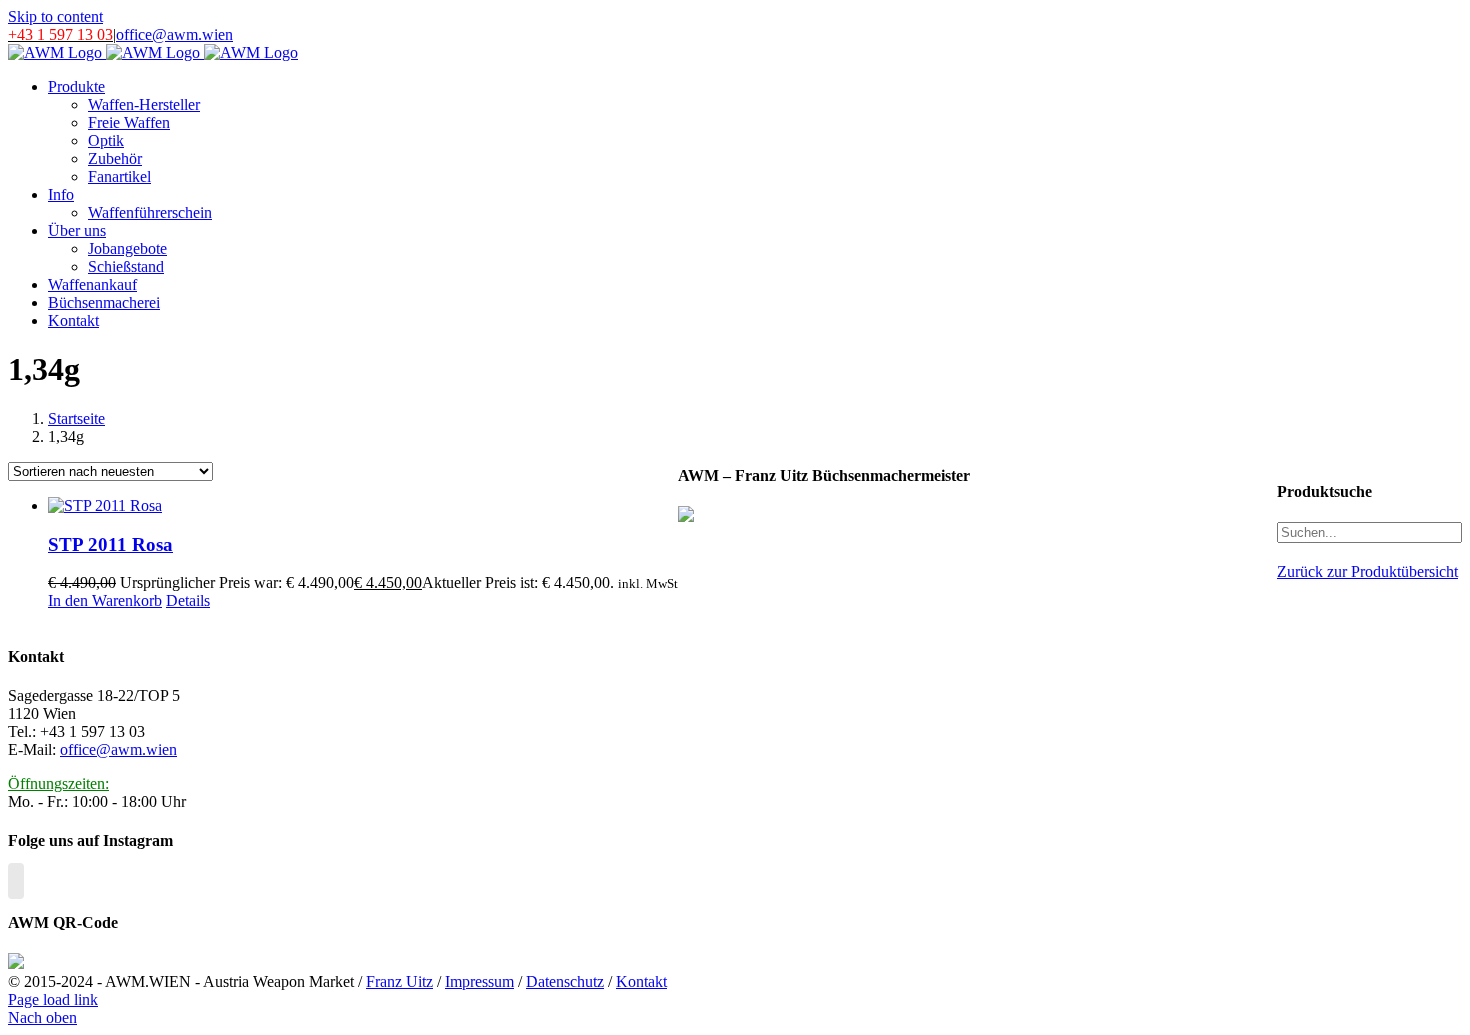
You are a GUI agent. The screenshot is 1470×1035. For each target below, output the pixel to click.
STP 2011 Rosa (110, 544)
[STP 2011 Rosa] (363, 506)
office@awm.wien (174, 34)
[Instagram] (16, 881)
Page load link (53, 999)
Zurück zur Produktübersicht (1367, 571)
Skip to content (55, 16)
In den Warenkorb (105, 600)
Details (188, 600)
